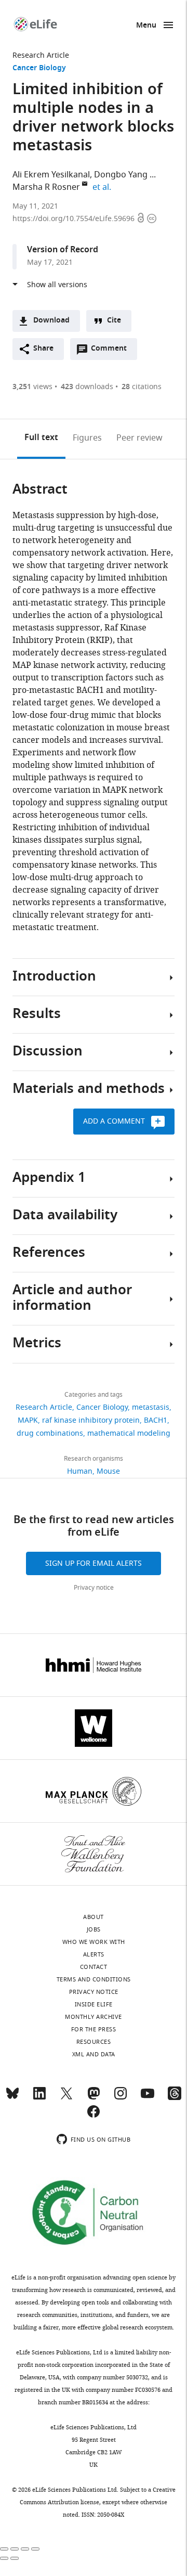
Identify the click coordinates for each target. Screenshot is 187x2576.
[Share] (15, 2549)
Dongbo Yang (121, 175)
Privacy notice (94, 1588)
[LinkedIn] (39, 2098)
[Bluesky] (12, 2098)
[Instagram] (121, 2098)
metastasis (151, 1407)
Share (43, 349)
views (32, 387)
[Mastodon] (94, 2098)
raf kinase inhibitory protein (91, 1420)
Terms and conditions (94, 1979)
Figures (87, 438)
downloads (87, 387)
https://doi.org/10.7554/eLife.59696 (75, 219)
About (94, 1917)
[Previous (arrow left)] (4, 2558)
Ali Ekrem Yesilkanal (51, 175)
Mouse (108, 1471)
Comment (112, 351)
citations (142, 387)
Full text (41, 438)
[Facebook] (94, 2116)
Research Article (41, 55)
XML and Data (94, 2054)
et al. (103, 187)
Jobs (94, 1929)
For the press (94, 2029)
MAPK (28, 1420)
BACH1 (156, 1420)
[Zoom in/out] (35, 2549)
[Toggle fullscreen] (25, 2549)
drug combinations (50, 1433)
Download (51, 321)
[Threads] (175, 2098)
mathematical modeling (129, 1433)
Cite (114, 321)
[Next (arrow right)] (15, 2558)
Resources (94, 2042)
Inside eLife (94, 2004)
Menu (146, 26)
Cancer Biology (39, 68)
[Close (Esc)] (4, 2549)
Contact (94, 1967)
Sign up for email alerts (94, 1563)
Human (80, 1471)
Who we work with (94, 1942)
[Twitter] (66, 2098)
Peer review (139, 438)
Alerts (94, 1954)
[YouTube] (148, 2098)
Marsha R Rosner (46, 187)
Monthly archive (94, 2017)
